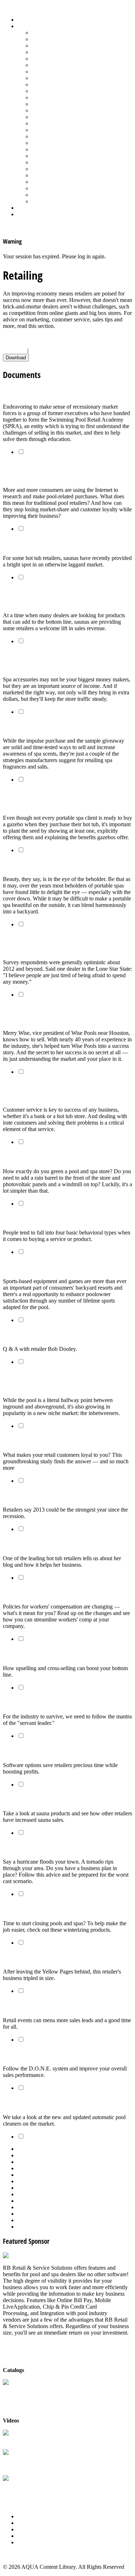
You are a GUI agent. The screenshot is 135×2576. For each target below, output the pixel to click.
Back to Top (17, 2555)
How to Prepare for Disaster (40, 1848)
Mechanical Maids (27, 2103)
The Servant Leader (29, 1702)
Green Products (49, 72)
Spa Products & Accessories (64, 162)
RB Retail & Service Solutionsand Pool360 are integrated (38, 2463)
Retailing (42, 130)
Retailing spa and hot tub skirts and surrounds (66, 865)
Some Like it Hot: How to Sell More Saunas (61, 1799)
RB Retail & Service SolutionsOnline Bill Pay (38, 2489)
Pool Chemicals (49, 97)
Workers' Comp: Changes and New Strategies (64, 1592)
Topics (25, 26)
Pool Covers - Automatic (60, 104)
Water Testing (47, 182)
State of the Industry (55, 175)
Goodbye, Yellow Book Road (40, 1957)
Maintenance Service (55, 91)
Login (24, 214)
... (75, 2188)
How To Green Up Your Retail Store (49, 1157)
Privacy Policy (34, 2542)
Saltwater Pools (49, 195)
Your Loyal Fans (24, 1440)
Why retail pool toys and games (46, 1267)
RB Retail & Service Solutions (38, 2440)
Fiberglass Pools (50, 59)
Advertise (28, 2523)
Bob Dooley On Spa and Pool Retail (50, 1334)
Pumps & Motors (51, 123)
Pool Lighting (47, 117)
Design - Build (48, 52)
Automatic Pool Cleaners (60, 39)
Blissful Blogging (26, 1544)
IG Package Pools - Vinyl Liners (69, 84)
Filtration (42, 65)
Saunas (40, 149)
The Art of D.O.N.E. (28, 2054)
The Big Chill (20, 1909)
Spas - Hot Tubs (50, 169)
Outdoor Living (49, 201)
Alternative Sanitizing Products (67, 33)
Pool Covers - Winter (56, 110)
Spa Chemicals (49, 156)
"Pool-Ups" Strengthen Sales (41, 1654)
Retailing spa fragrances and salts (48, 726)
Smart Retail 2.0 (25, 1751)
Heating (41, 78)
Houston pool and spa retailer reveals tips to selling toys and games (63, 1014)
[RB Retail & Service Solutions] (40, 2255)
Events (25, 2529)
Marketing (43, 188)
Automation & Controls (58, 46)
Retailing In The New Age (38, 392)
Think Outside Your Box (34, 2006)
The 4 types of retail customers (44, 1218)
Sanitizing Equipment (56, 143)
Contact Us (30, 2536)
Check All (14, 350)
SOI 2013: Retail (24, 1496)
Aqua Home (31, 208)
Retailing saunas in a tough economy (53, 544)
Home (24, 20)
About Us (28, 2516)
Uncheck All (44, 350)
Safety (39, 136)
